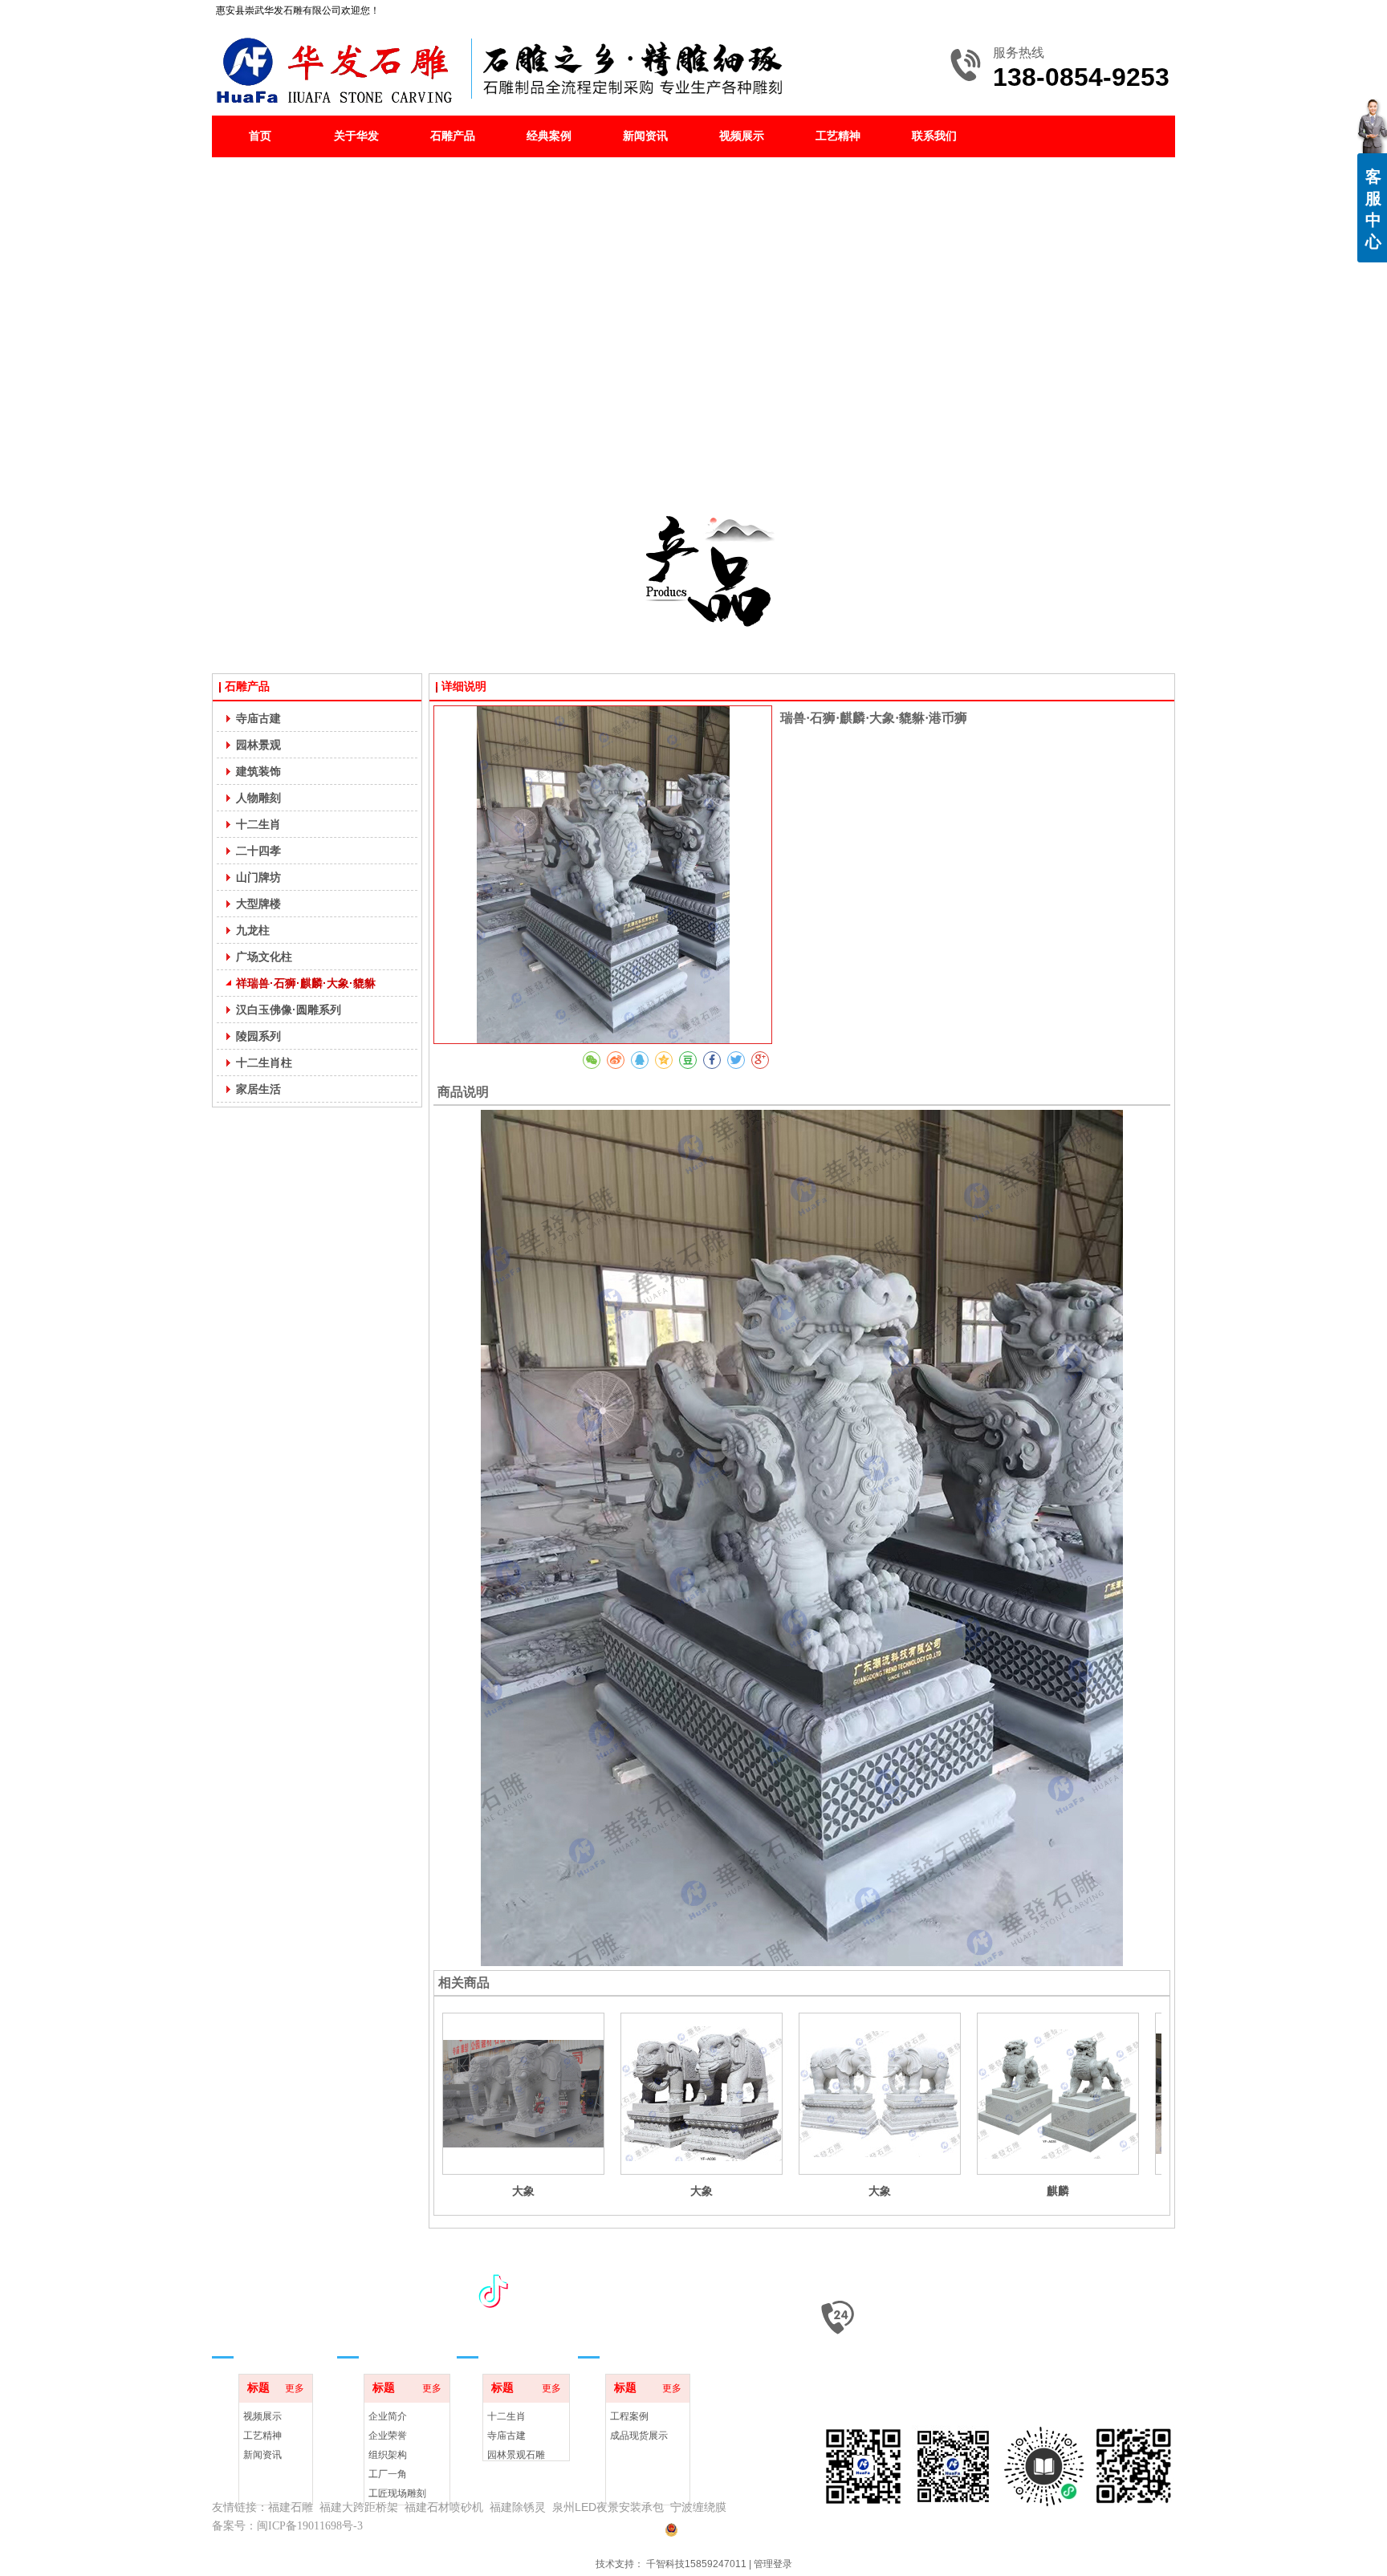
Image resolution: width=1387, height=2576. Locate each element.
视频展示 (262, 2416)
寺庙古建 (506, 2436)
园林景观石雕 (516, 2455)
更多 (295, 2388)
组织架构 (388, 2455)
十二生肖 (506, 2416)
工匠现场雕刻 (397, 2493)
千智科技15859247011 (696, 2564)
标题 (258, 2388)
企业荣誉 (388, 2436)
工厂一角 (388, 2474)
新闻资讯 (262, 2455)
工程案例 (629, 2416)
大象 (523, 2191)
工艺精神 (262, 2436)
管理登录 (773, 2564)
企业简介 (388, 2416)
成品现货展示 (639, 2436)
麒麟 (1058, 2191)
